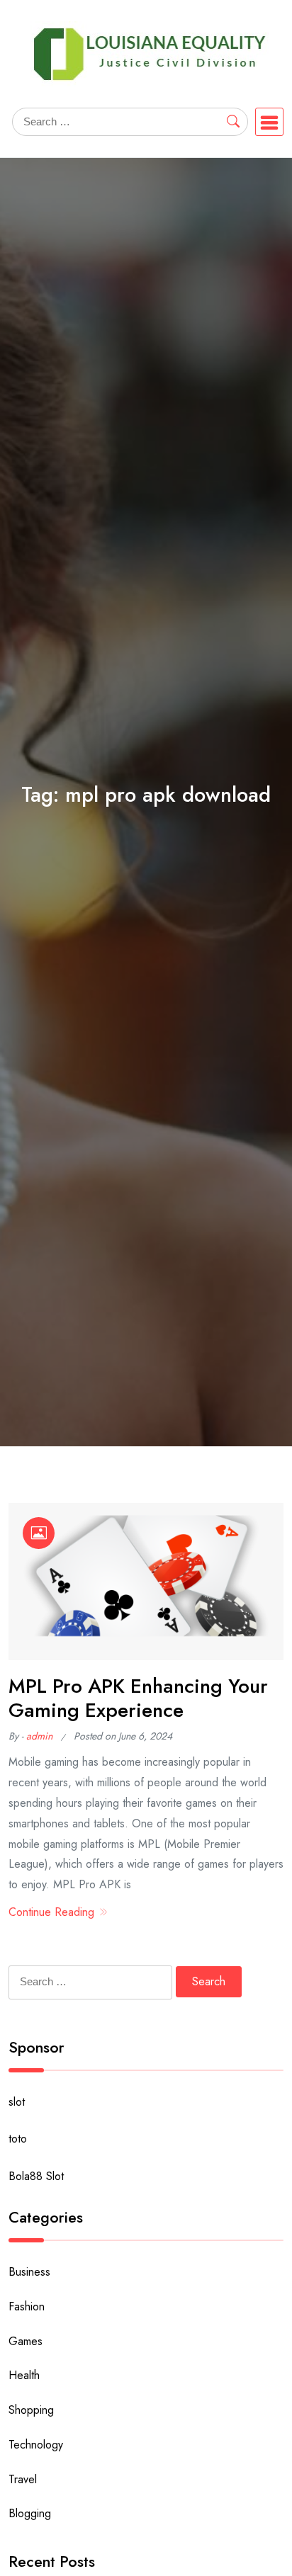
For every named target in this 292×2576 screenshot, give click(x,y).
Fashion (27, 2307)
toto (18, 2139)
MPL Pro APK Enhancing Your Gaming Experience (138, 1698)
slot (17, 2102)
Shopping (31, 2410)
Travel (23, 2479)
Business (29, 2272)
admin (39, 1736)
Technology (36, 2445)
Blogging (30, 2513)
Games (26, 2341)
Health (24, 2375)
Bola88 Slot (36, 2176)
